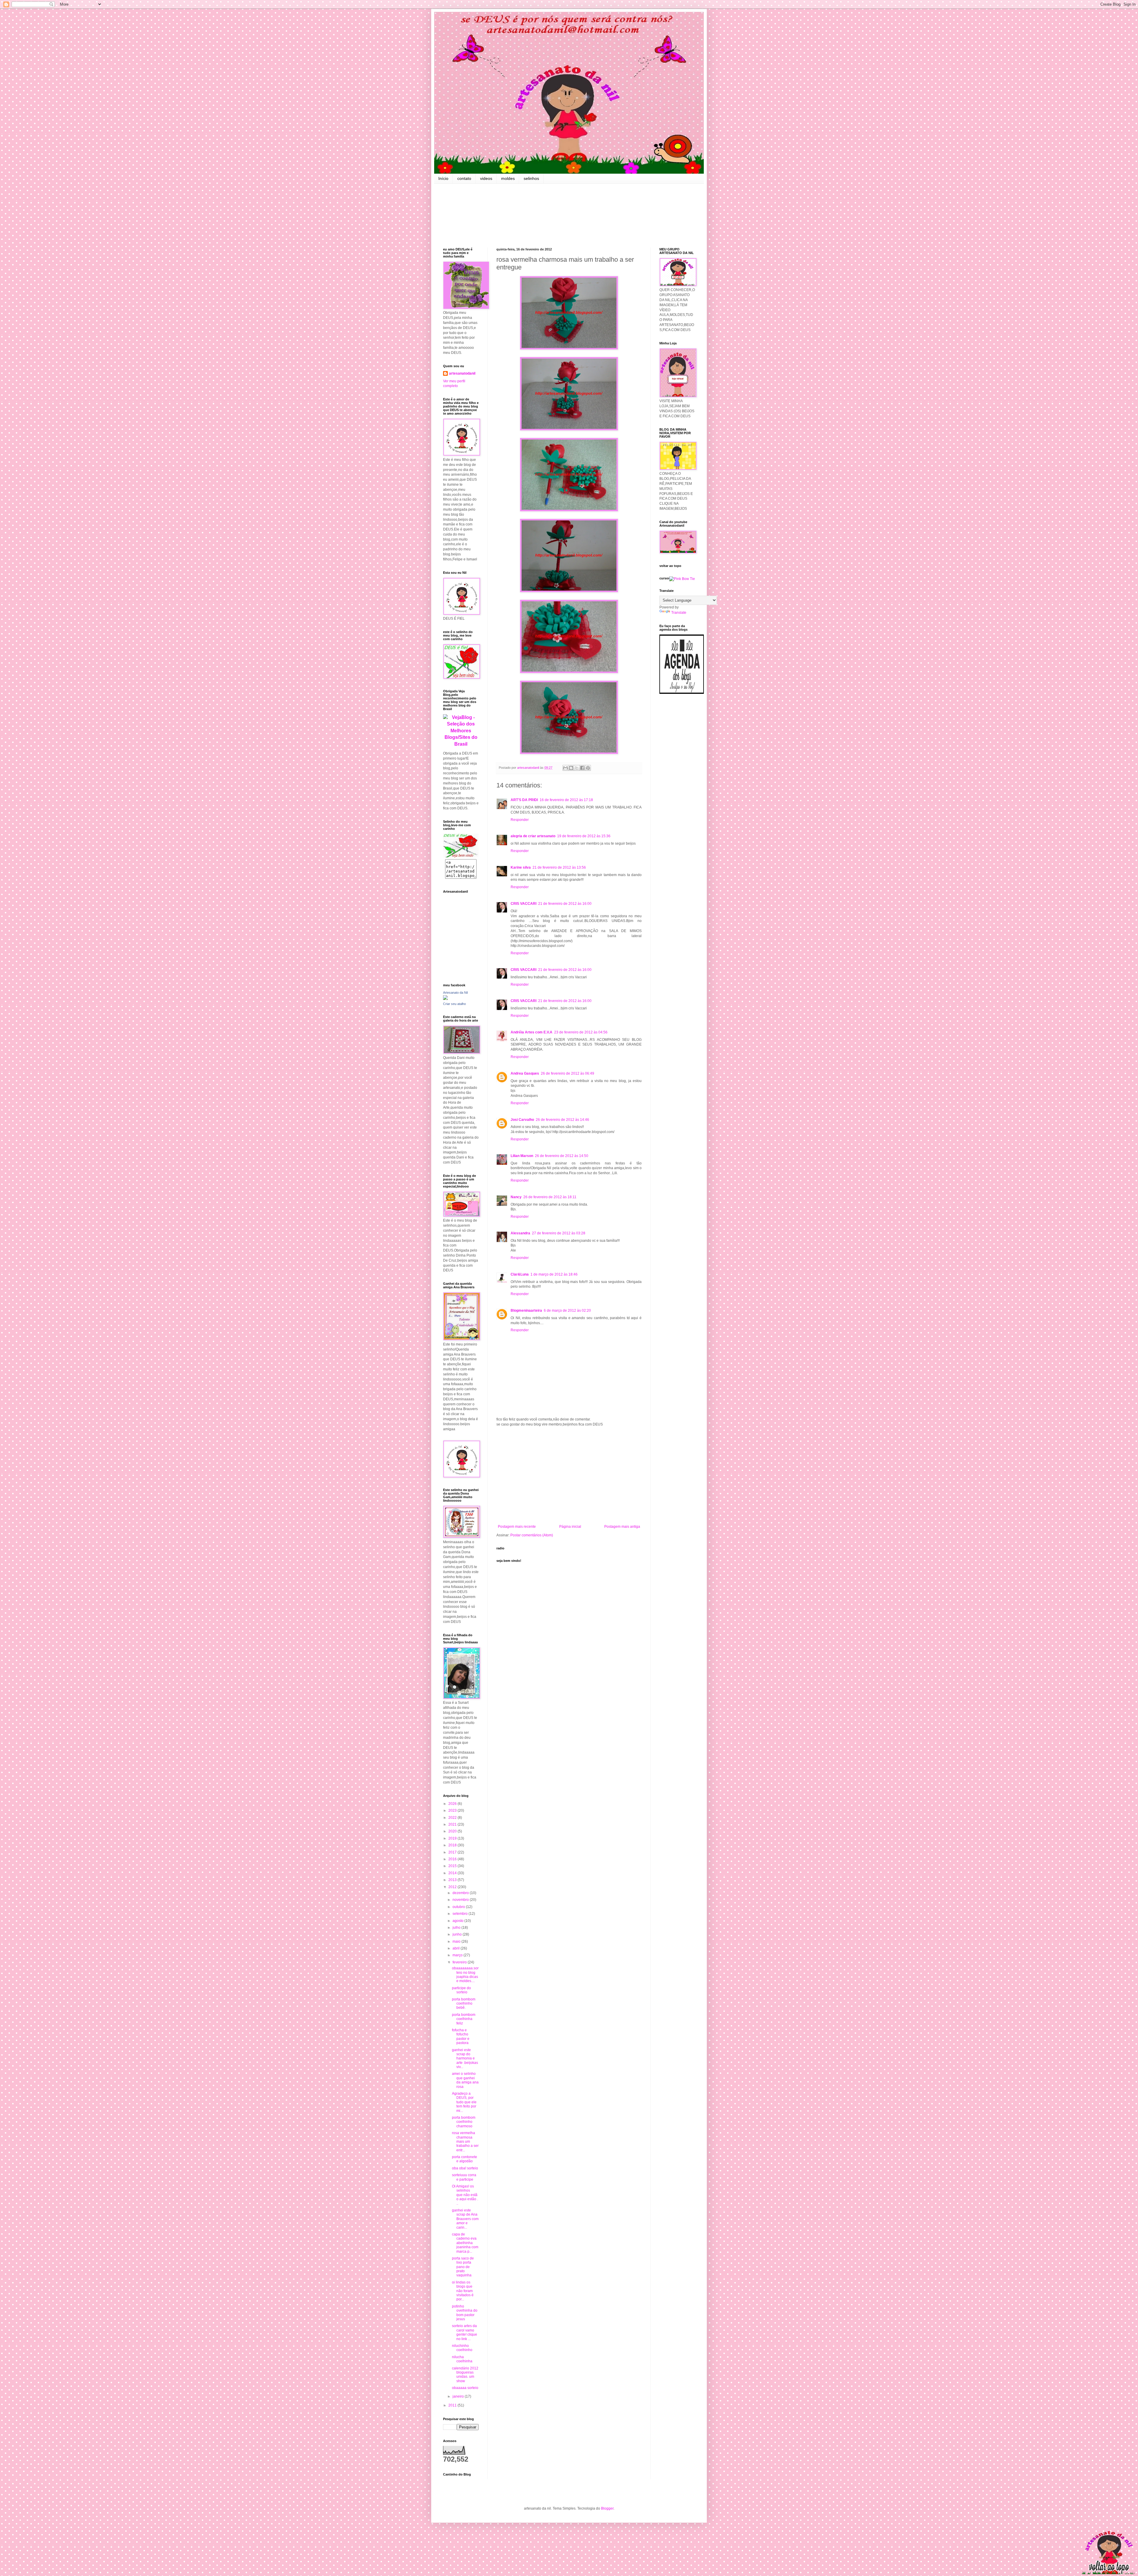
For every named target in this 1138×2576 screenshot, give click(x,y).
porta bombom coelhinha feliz (464, 2019)
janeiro (459, 2396)
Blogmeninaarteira (526, 1311)
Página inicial (570, 1527)
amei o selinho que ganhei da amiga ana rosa (465, 2080)
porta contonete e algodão (465, 2159)
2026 (453, 1804)
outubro (459, 1907)
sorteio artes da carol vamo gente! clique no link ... (465, 2332)
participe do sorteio (461, 1990)
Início (443, 178)
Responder (520, 820)
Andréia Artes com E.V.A (532, 1032)
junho (458, 1934)
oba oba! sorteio (465, 2168)
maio (457, 1941)
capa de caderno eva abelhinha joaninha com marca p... (465, 2243)
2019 (453, 1838)
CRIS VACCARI (524, 904)
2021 (453, 1824)
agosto (458, 1921)
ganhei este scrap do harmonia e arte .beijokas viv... (465, 2059)
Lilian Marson (522, 1156)
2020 (453, 1831)
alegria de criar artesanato (533, 836)
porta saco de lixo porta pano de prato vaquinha (463, 2267)
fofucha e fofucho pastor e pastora (461, 2036)
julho (457, 1928)
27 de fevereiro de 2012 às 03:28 (559, 1233)
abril (457, 1948)
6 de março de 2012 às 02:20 (567, 1311)
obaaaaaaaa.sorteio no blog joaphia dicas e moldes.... (465, 1975)
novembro (461, 1900)
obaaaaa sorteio (465, 2388)
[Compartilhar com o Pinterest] (588, 768)
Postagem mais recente (517, 1527)
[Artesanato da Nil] (445, 999)
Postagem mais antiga (622, 1527)
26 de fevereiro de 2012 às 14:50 (562, 1156)
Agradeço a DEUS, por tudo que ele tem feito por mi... (464, 2102)
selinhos (531, 178)
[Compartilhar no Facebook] (582, 768)
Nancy (516, 1197)
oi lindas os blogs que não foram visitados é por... (463, 2291)
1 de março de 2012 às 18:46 (554, 1274)
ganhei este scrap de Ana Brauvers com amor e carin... (465, 2219)
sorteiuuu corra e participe (464, 2177)
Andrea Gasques (525, 1073)
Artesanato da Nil (455, 993)
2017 (453, 1852)
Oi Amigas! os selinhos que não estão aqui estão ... (465, 2195)
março (458, 1955)
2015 (453, 1866)
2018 (453, 1845)
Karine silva (521, 867)
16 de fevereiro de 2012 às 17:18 (566, 800)
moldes (508, 178)
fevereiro (460, 1962)
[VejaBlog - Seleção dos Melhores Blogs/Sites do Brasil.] (461, 729)
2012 (453, 1887)
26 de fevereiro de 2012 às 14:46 (562, 1120)
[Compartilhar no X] (577, 768)
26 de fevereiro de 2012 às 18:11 (550, 1197)
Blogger (607, 2508)
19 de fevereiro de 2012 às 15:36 (584, 836)
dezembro (461, 1893)
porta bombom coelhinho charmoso (464, 2122)
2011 (453, 2405)
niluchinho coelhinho (462, 2348)
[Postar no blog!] (571, 768)
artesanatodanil (462, 373)
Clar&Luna (520, 1274)
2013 (453, 1880)
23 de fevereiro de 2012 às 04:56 (581, 1032)
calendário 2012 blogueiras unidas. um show (465, 2375)
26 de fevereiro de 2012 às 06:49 (568, 1073)
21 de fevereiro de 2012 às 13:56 (559, 867)
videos (486, 178)
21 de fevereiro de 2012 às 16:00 (565, 904)
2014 (453, 1873)
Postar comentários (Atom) (532, 1535)
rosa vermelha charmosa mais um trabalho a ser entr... (465, 2142)
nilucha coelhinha (462, 2359)
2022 (453, 1818)
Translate (679, 613)
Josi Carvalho (522, 1120)
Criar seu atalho (454, 1004)
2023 (453, 1810)
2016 (453, 1859)
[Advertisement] (569, 1476)
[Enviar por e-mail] (565, 768)
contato (464, 178)
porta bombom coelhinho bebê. (464, 2004)
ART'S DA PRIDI (524, 800)
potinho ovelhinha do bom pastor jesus (465, 2313)
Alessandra (520, 1233)
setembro (461, 1914)
